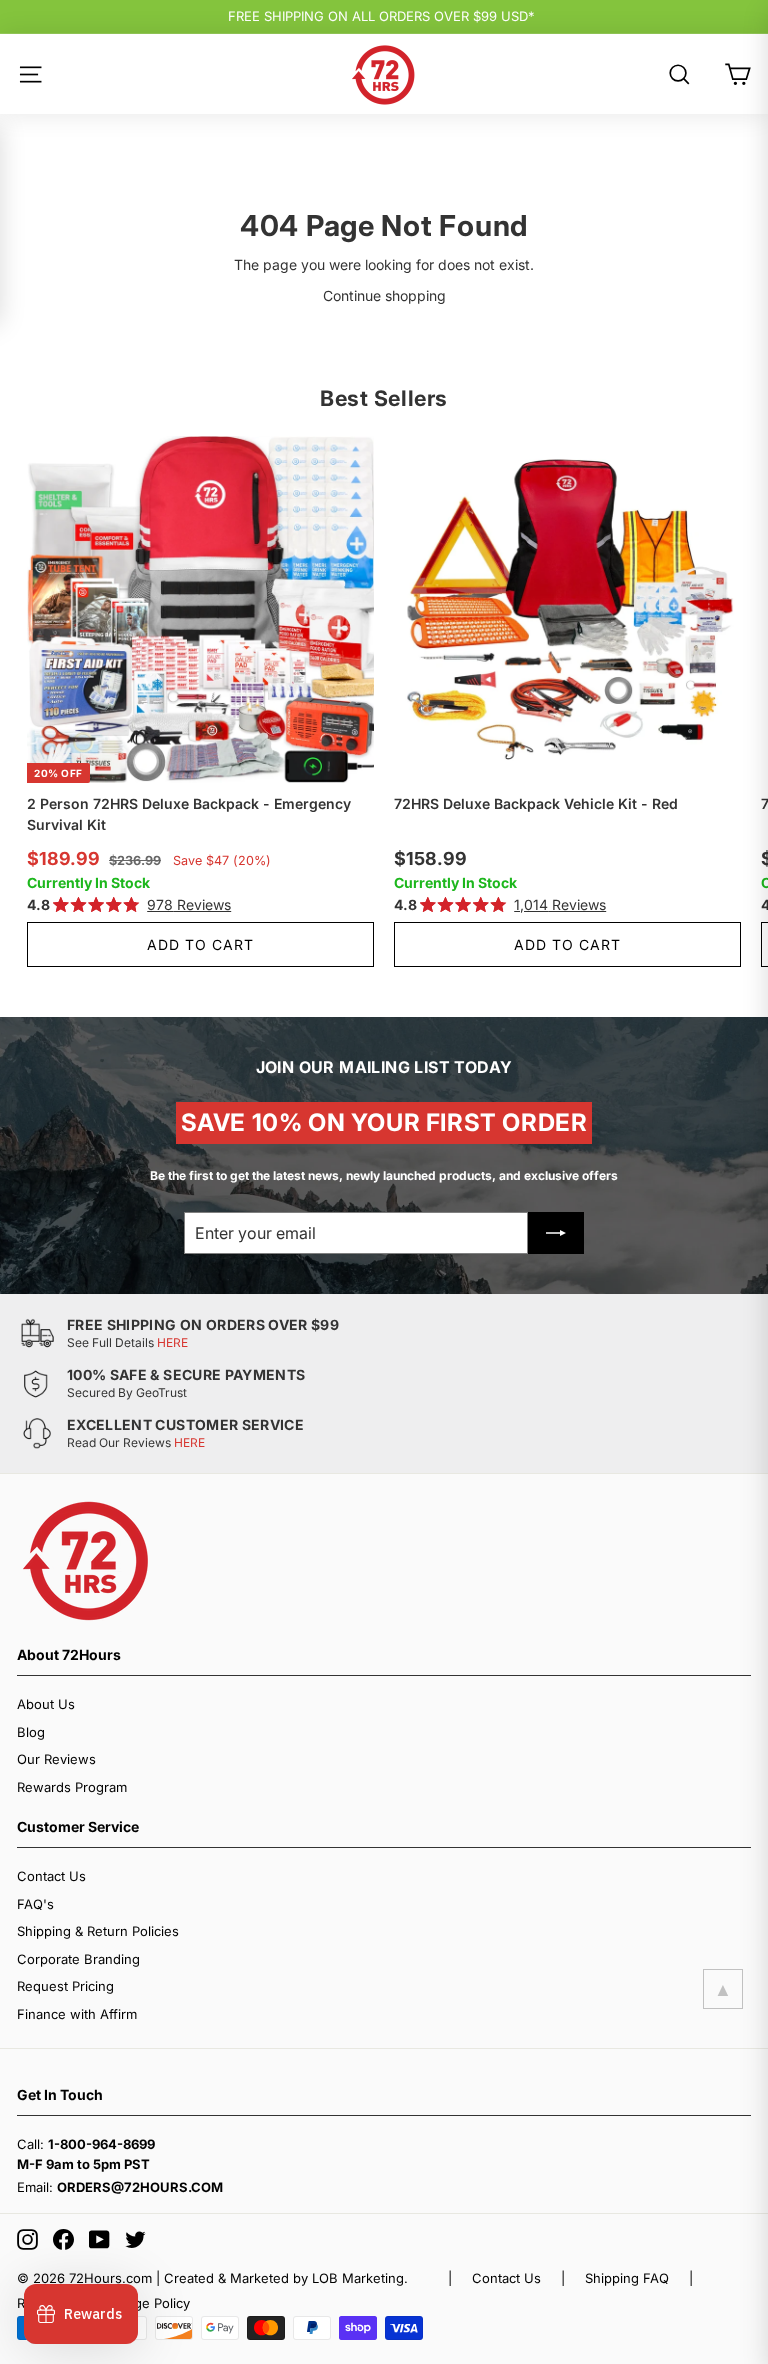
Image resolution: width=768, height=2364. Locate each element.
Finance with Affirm (77, 2014)
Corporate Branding (78, 1959)
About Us (46, 1704)
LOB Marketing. (360, 2278)
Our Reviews (56, 1759)
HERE (172, 1342)
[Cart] (737, 74)
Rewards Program (72, 1787)
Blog (31, 1732)
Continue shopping (384, 295)
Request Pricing (65, 1986)
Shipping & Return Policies (98, 1931)
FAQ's (35, 1904)
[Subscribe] (556, 1233)
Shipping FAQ (627, 2278)
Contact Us (51, 1876)
